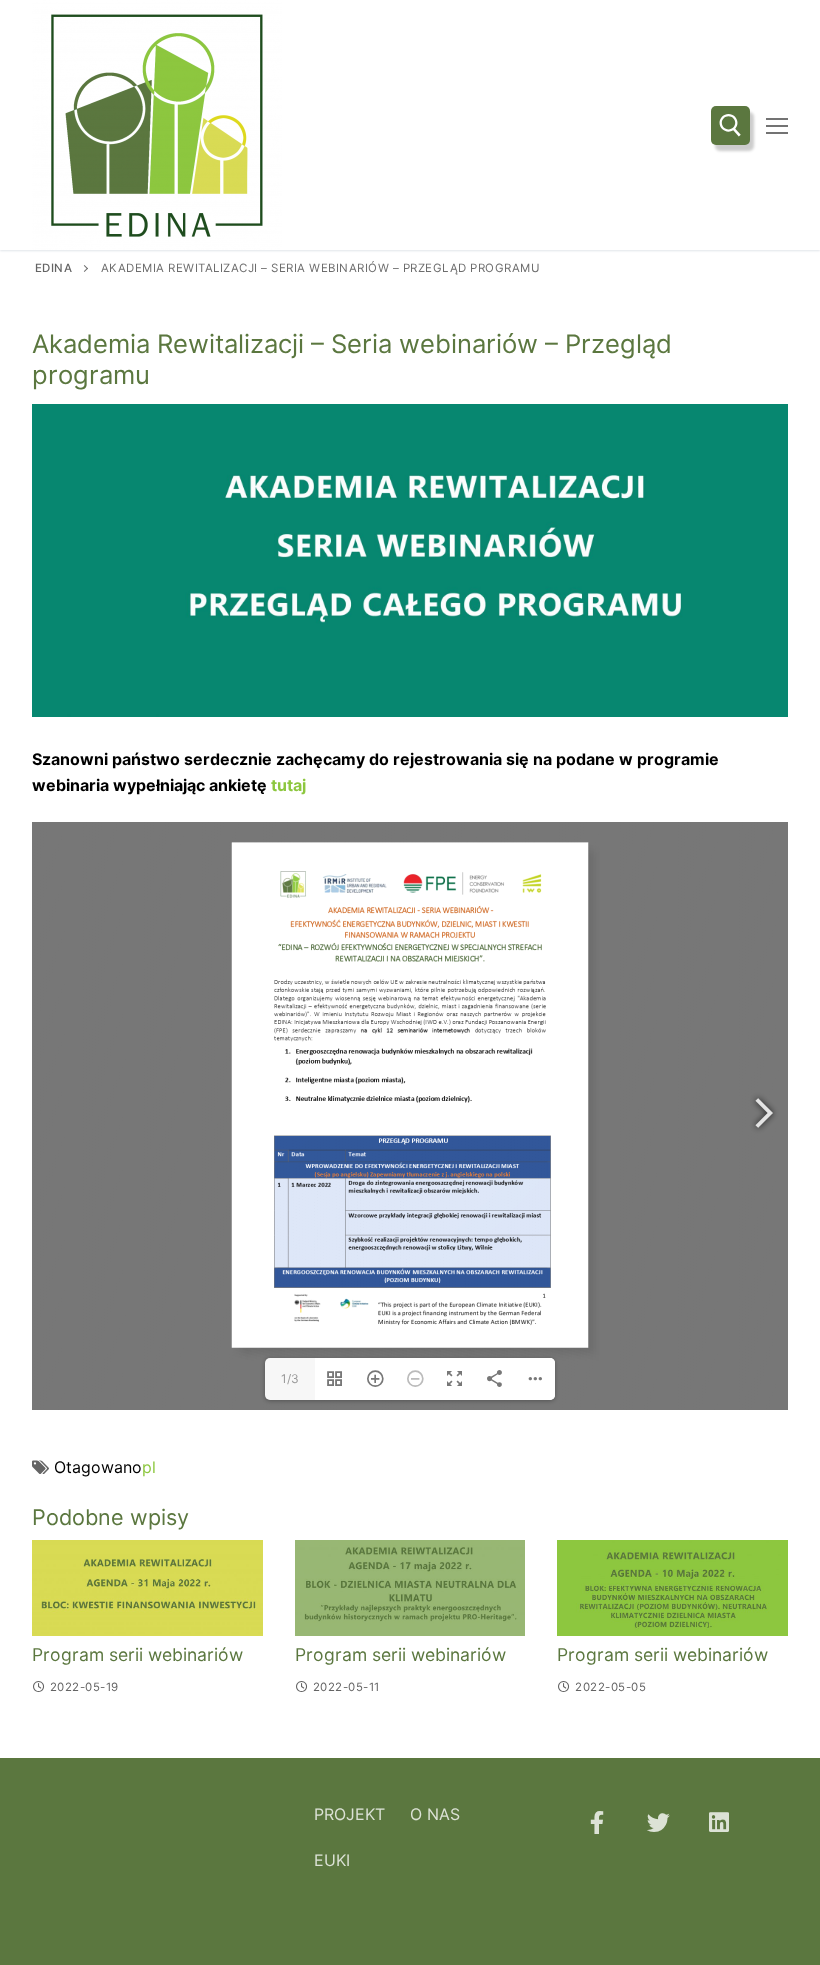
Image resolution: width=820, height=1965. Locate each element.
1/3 (290, 1378)
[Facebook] (596, 1822)
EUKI (332, 1860)
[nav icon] (777, 125)
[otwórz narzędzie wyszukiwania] (730, 125)
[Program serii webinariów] (147, 1587)
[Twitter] (657, 1822)
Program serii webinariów (137, 1654)
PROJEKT (349, 1814)
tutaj (286, 785)
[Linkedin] (719, 1822)
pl (149, 1467)
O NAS (435, 1814)
